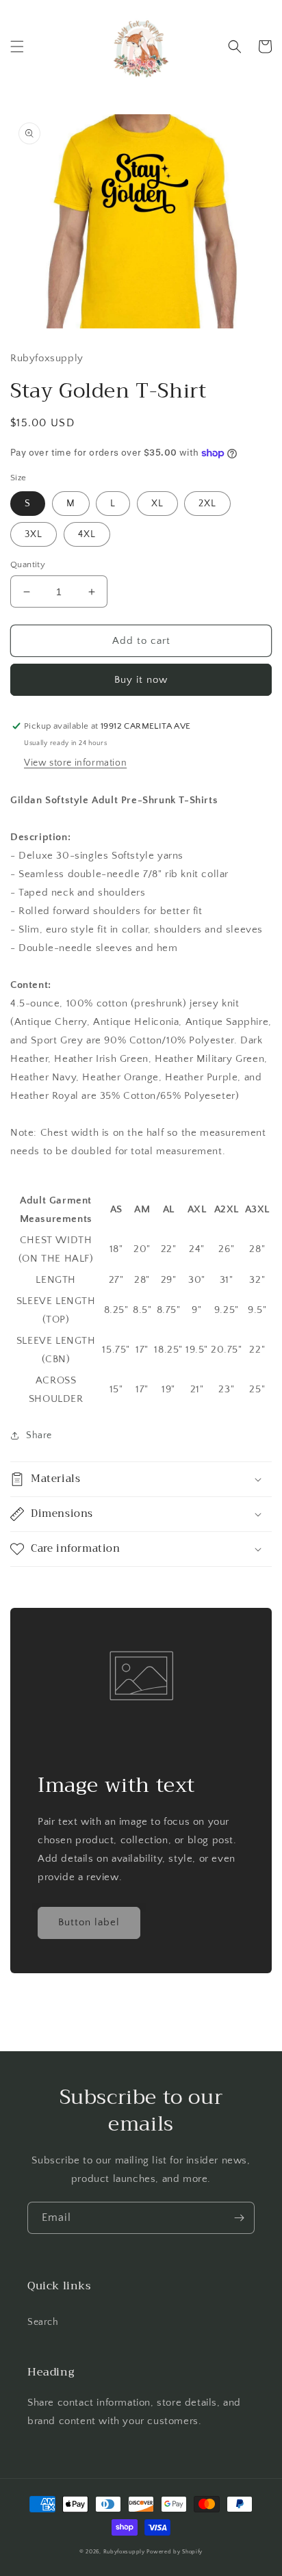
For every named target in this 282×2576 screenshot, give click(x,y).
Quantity (28, 564)
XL (157, 504)
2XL (207, 504)
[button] (17, 47)
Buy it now (141, 680)
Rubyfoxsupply (124, 2552)
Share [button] (39, 1435)
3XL (34, 534)
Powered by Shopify (175, 2552)
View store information (75, 763)
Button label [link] (89, 1922)
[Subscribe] (239, 2218)
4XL (87, 534)
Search (43, 2322)
